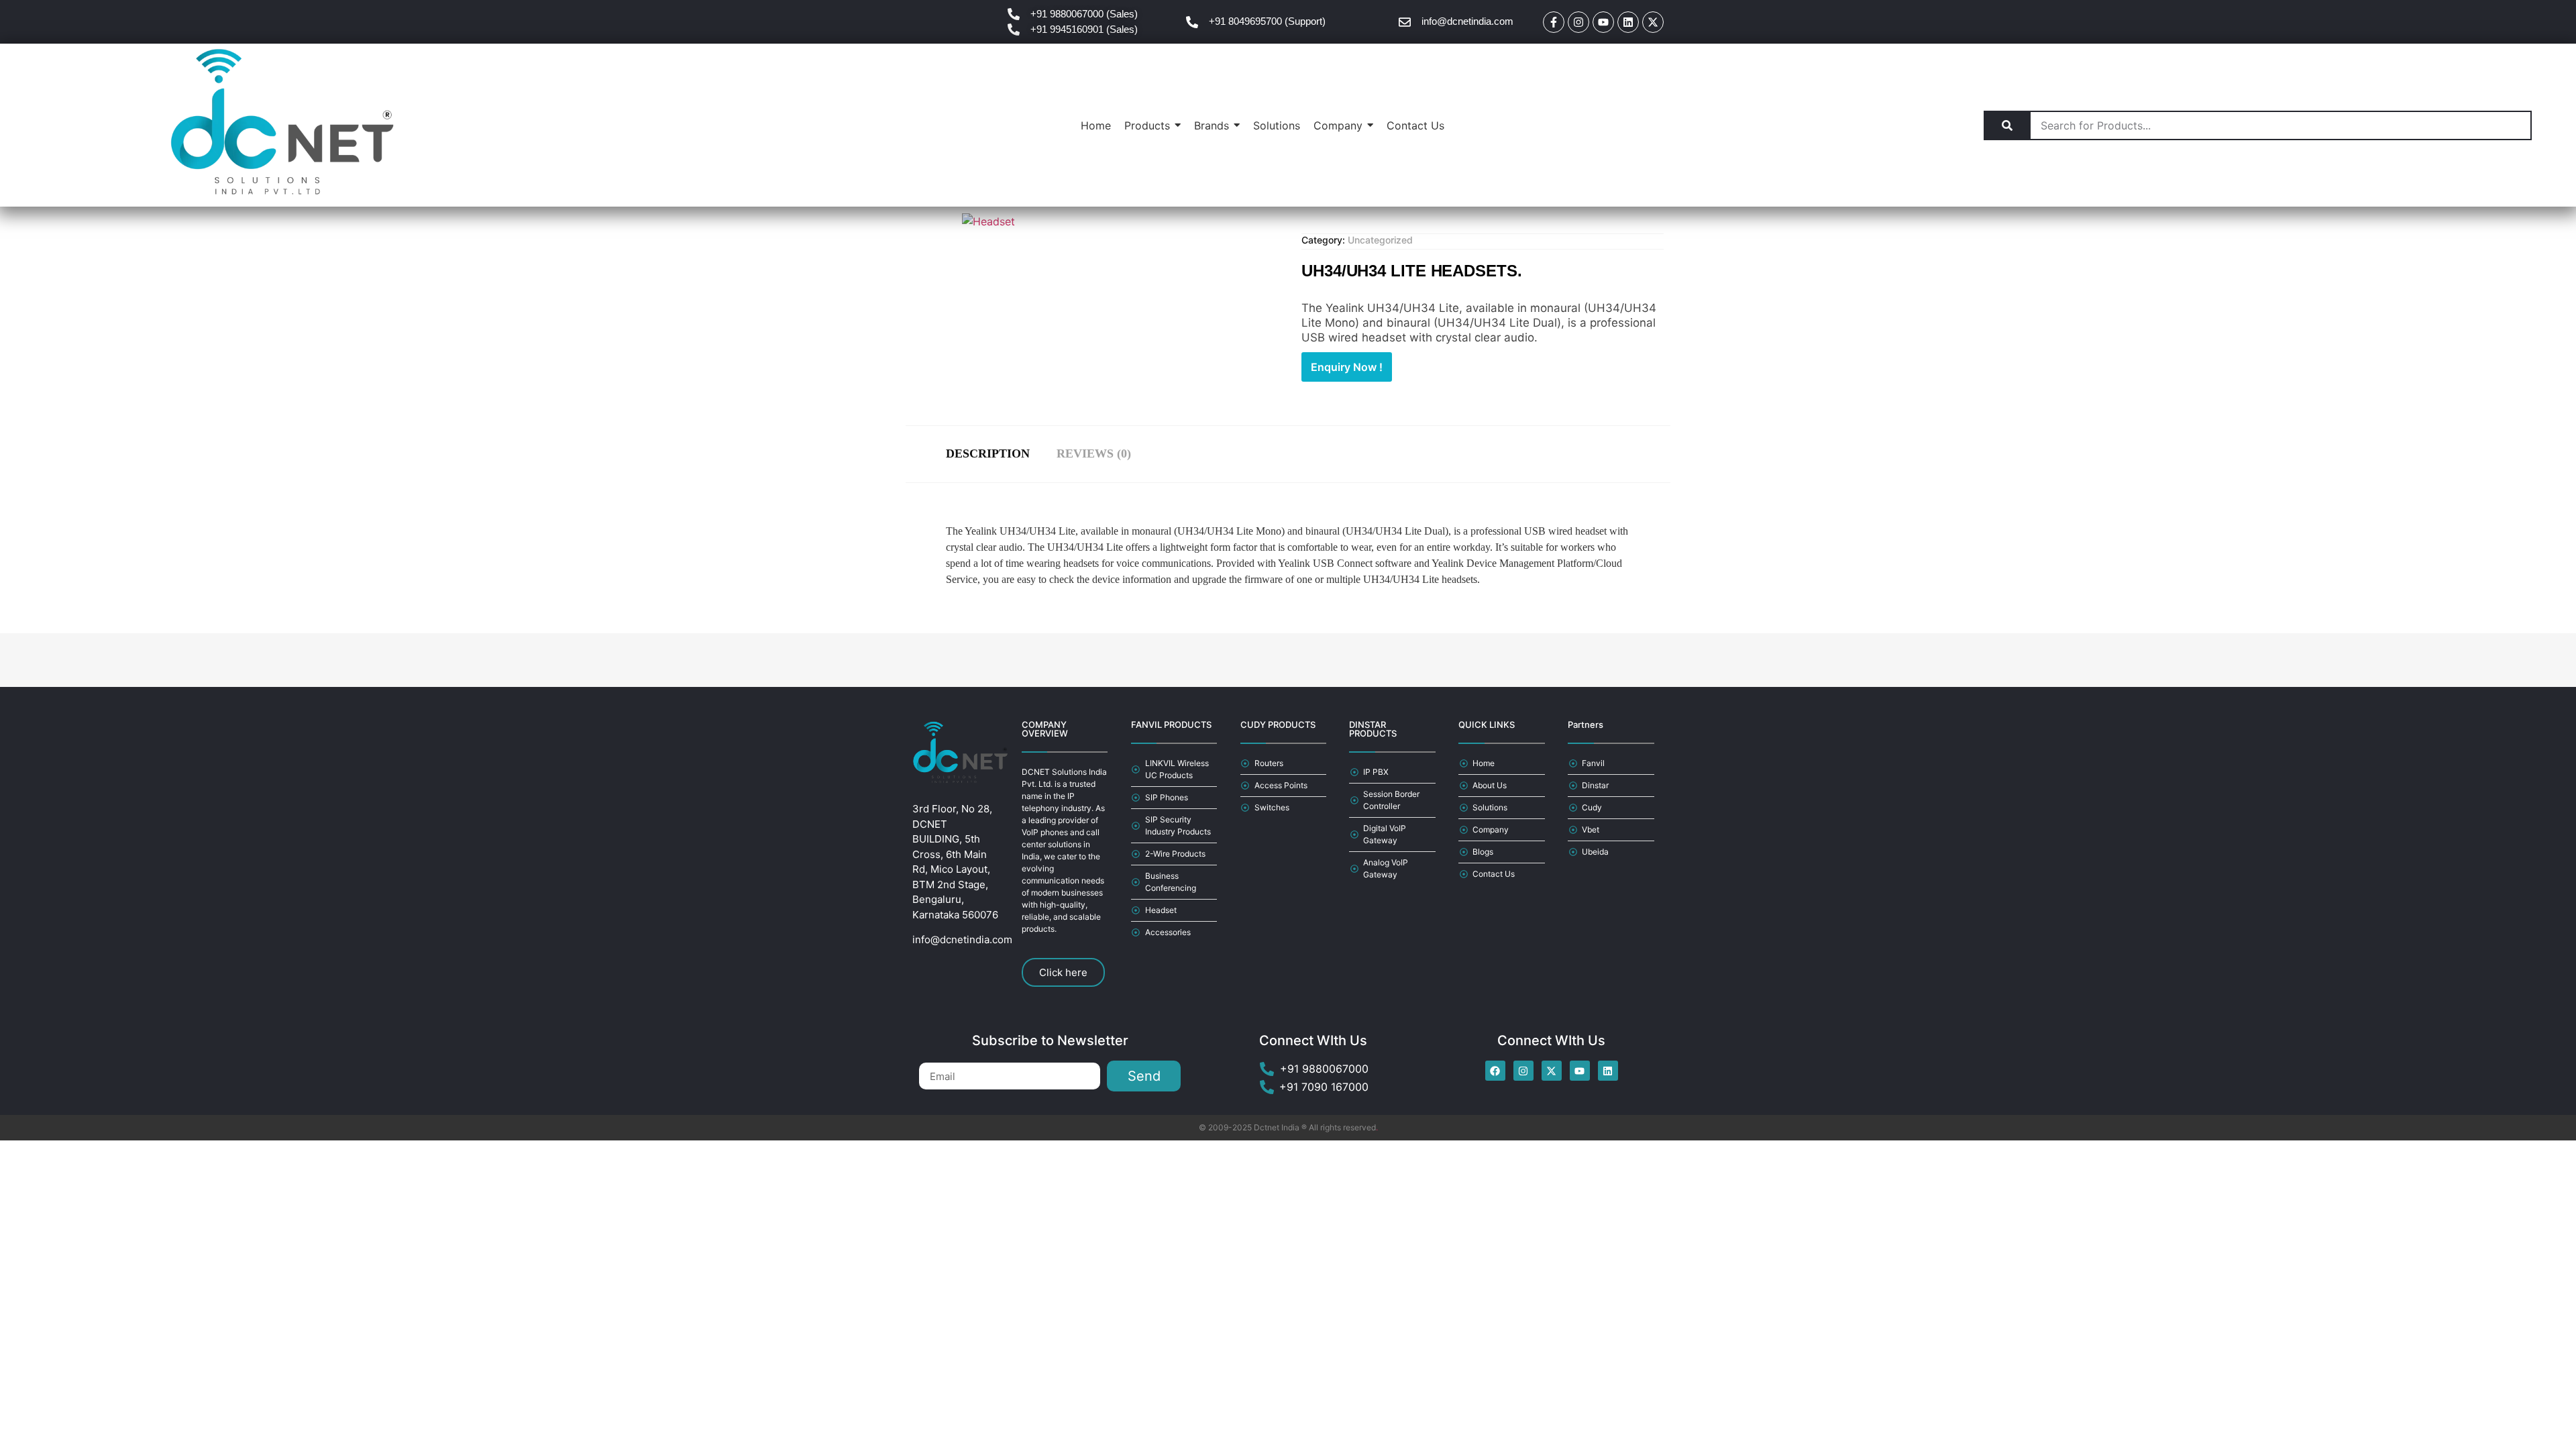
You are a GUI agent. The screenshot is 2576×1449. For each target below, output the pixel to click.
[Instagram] (1578, 22)
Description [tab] (988, 453)
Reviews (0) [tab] (1094, 453)
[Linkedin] (1628, 22)
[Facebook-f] (1554, 22)
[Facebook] (1495, 1071)
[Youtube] (1603, 22)
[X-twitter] (1653, 22)
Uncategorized (1380, 240)
